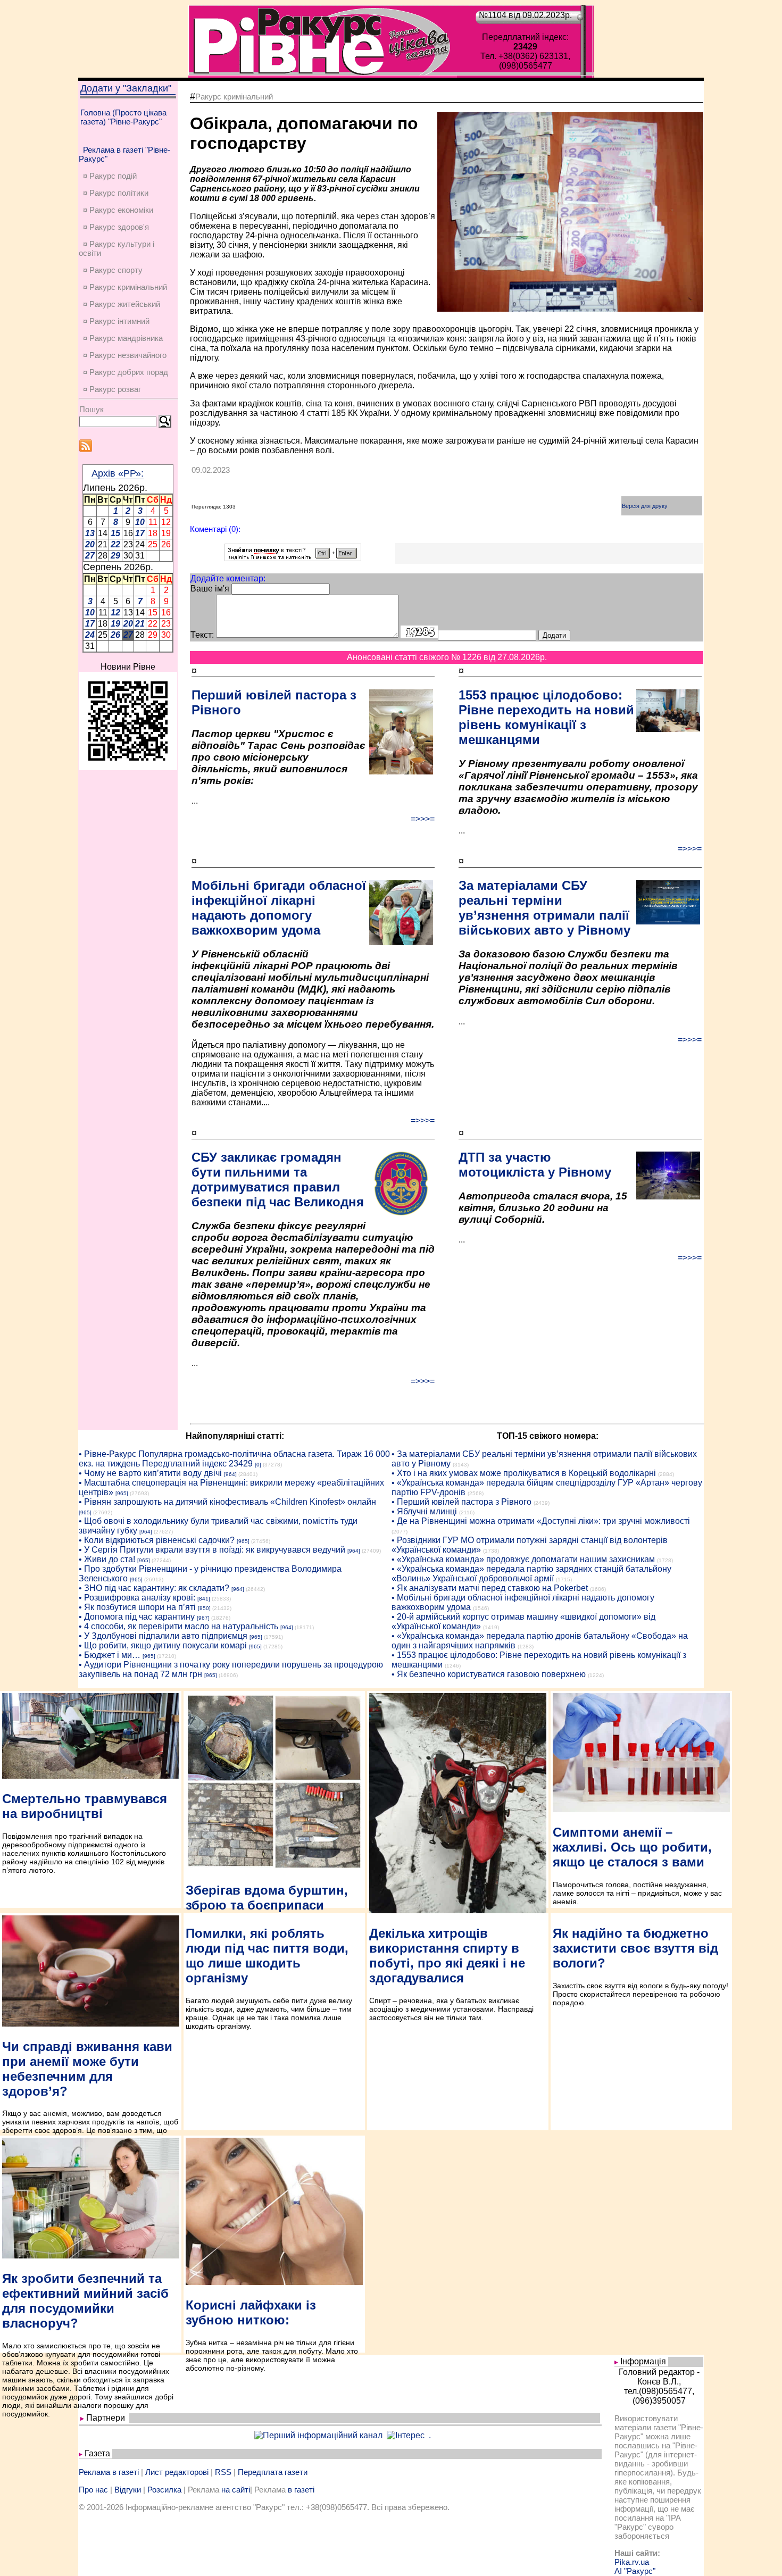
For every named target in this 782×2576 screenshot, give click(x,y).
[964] (230, 1474)
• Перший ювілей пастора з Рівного (461, 1502)
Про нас (93, 2490)
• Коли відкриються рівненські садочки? (157, 1540)
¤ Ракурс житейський (122, 304)
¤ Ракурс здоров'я (116, 227)
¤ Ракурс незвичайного (125, 355)
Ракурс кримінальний (234, 97)
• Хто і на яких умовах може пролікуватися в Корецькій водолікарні (524, 1473)
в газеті (301, 2490)
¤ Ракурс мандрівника (123, 338)
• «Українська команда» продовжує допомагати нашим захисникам (523, 1559)
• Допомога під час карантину (137, 1617)
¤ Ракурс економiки (118, 210)
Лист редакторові (177, 2472)
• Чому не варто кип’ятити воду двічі (150, 1473)
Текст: (202, 635)
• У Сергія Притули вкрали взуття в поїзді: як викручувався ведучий (212, 1550)
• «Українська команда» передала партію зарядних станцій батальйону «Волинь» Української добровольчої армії (531, 1574)
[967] (203, 1618)
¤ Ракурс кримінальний (125, 287)
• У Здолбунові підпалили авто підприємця (163, 1636)
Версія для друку (645, 506)
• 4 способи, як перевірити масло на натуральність (178, 1626)
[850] (204, 1608)
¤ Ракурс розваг (112, 389)
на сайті (236, 2490)
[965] (122, 1493)
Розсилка (164, 2490)
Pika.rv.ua (632, 2562)
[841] (204, 1599)
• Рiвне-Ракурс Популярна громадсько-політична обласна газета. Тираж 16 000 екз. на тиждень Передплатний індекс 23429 (234, 1459)
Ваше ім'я (210, 589)
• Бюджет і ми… (110, 1655)
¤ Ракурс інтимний (116, 321)
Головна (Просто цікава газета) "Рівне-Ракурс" (123, 117)
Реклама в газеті (109, 2472)
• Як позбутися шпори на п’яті (137, 1607)
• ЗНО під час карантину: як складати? (154, 1588)
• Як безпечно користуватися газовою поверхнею (489, 1674)
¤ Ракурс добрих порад (126, 372)
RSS (223, 2472)
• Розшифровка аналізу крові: (137, 1598)
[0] (258, 1465)
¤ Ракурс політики (116, 193)
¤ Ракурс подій (110, 176)
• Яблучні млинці (424, 1511)
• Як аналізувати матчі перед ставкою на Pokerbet (490, 1588)
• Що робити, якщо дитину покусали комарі (163, 1645)
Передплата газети (273, 2472)
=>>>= (423, 819)
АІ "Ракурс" (635, 2571)
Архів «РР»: (118, 473)
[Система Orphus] (293, 558)
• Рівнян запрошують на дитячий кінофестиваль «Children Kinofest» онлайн (227, 1502)
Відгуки (128, 2490)
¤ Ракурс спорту (113, 270)
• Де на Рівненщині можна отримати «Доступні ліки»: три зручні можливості (541, 1521)
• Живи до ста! (107, 1559)
